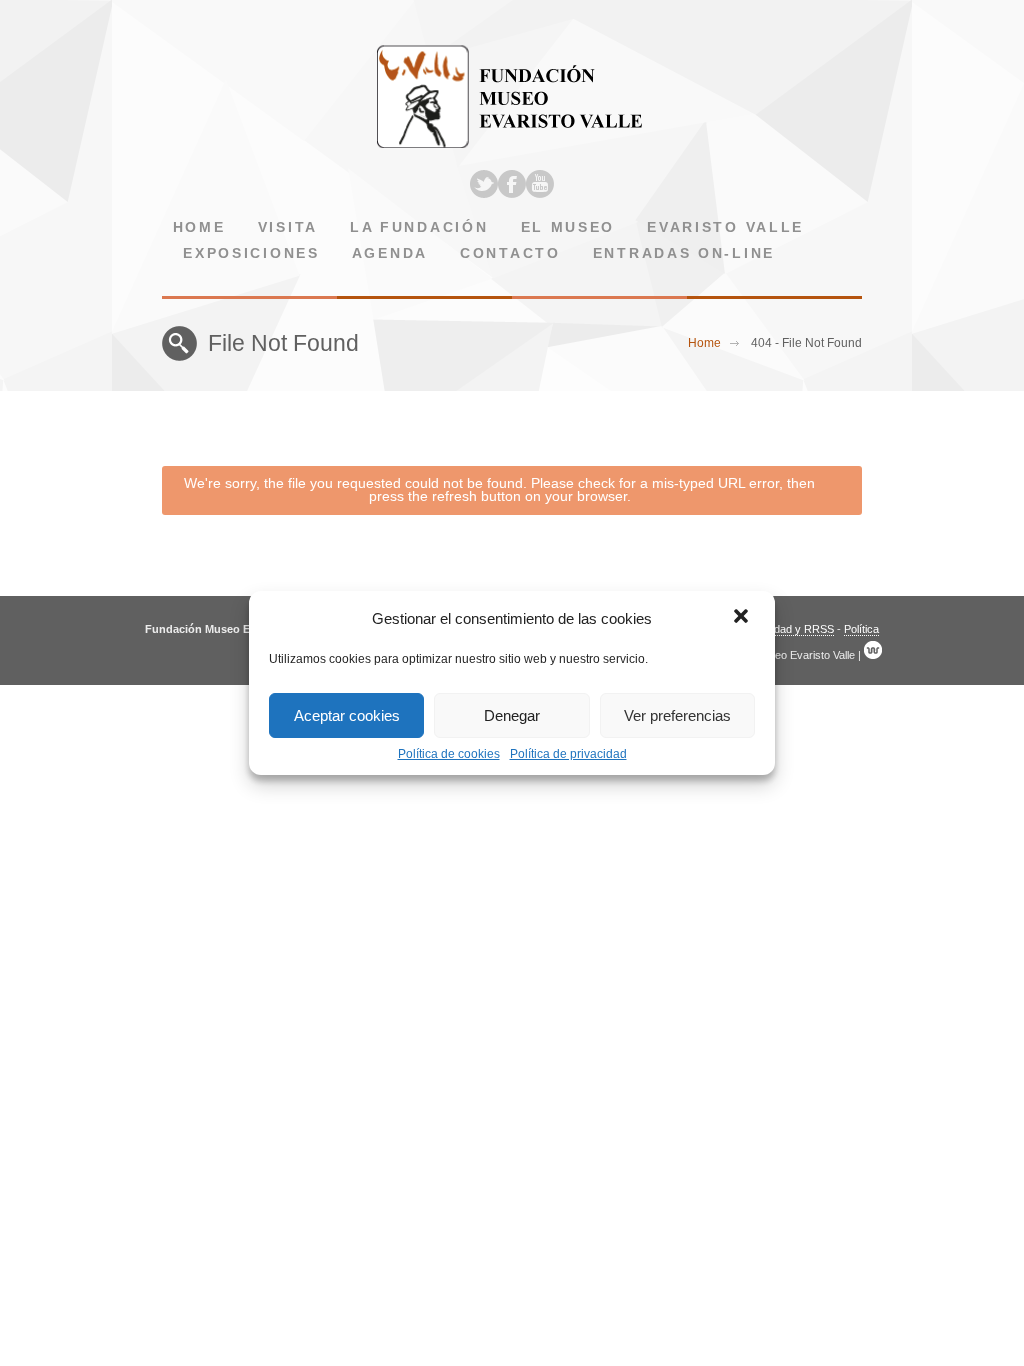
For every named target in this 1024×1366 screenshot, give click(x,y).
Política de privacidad (568, 754)
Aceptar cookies (347, 715)
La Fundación (419, 227)
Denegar (512, 715)
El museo (568, 227)
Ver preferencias (677, 715)
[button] (743, 618)
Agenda (390, 253)
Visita (288, 227)
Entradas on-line (684, 253)
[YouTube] (540, 184)
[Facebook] (512, 184)
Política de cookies (449, 754)
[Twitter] (484, 184)
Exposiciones (251, 253)
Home (199, 227)
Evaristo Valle (725, 227)
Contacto (510, 253)
